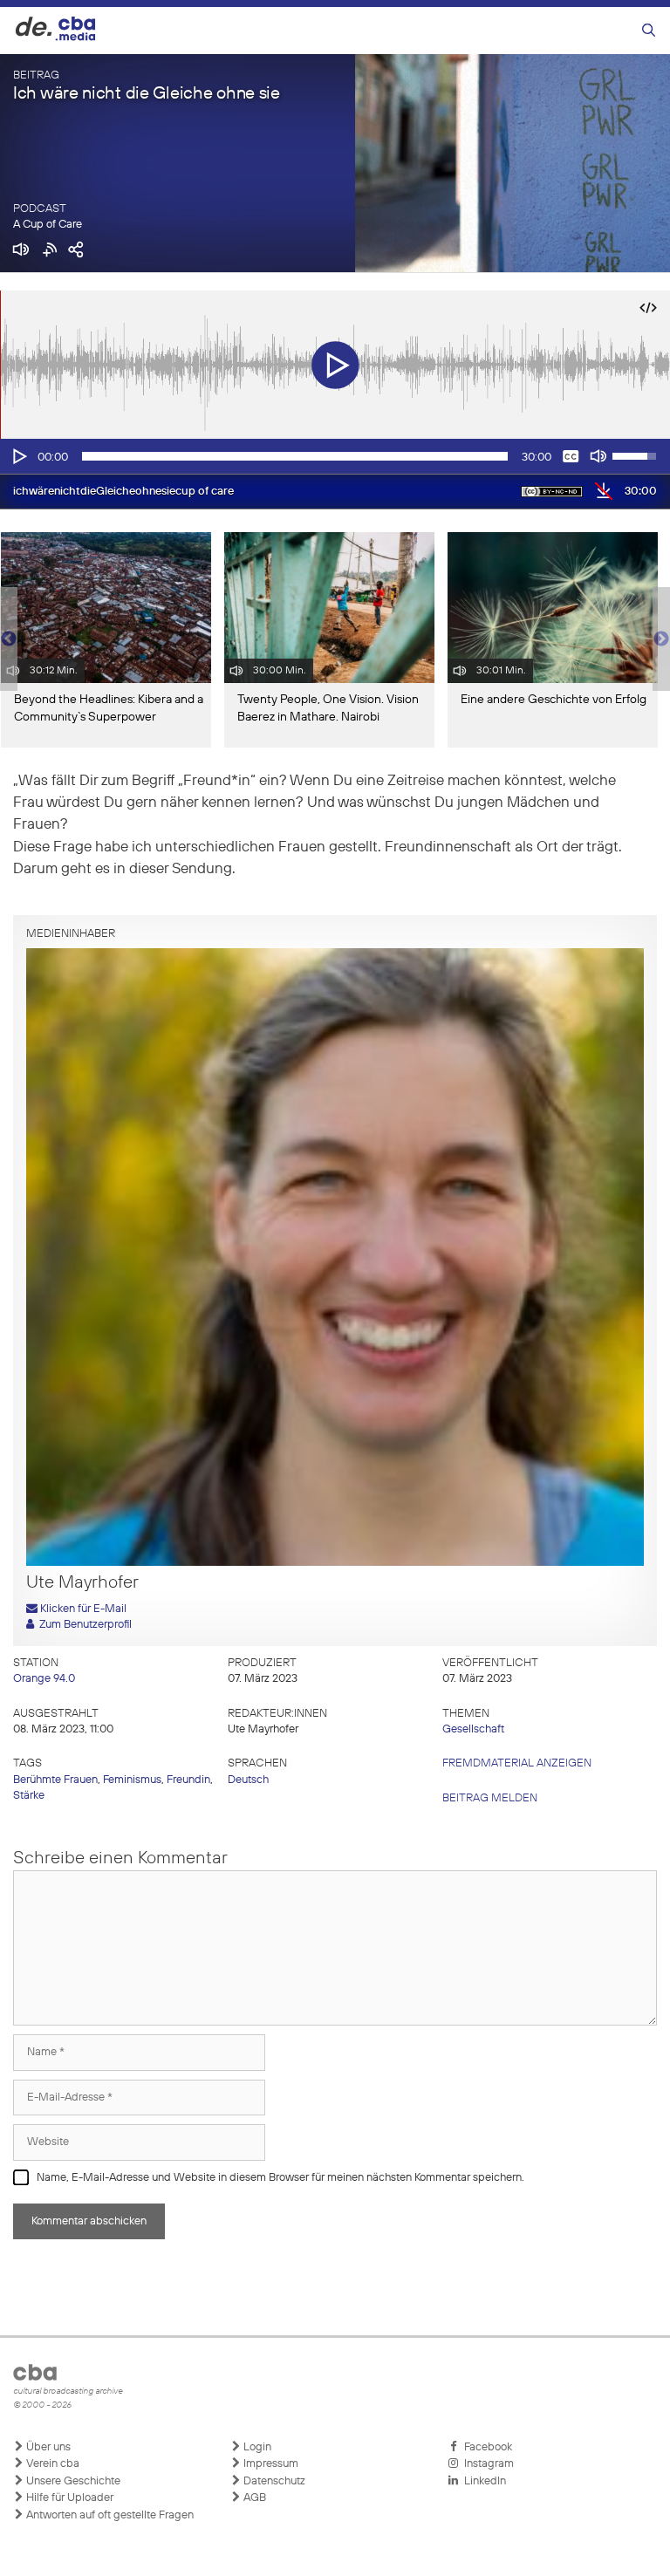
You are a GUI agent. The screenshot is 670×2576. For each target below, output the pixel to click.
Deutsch (248, 1780)
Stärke (29, 1796)
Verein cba (51, 2464)
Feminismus (132, 1780)
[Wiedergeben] (18, 456)
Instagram (486, 2464)
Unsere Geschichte (72, 2481)
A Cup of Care (48, 225)
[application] (335, 456)
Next (661, 639)
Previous (9, 639)
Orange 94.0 (44, 1679)
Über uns (47, 2447)
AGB (253, 2498)
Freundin (188, 1780)
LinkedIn (482, 2481)
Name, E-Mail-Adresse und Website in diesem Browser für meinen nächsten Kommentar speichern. (280, 2178)
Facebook (485, 2447)
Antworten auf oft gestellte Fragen (109, 2515)
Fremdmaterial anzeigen (517, 1763)
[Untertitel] (571, 456)
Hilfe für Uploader (68, 2498)
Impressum (270, 2464)
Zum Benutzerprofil (83, 1625)
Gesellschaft (473, 1729)
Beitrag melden (490, 1798)
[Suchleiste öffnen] (649, 31)
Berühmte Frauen (55, 1780)
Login (256, 2447)
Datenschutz (273, 2481)
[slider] (295, 456)
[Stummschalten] (598, 456)
